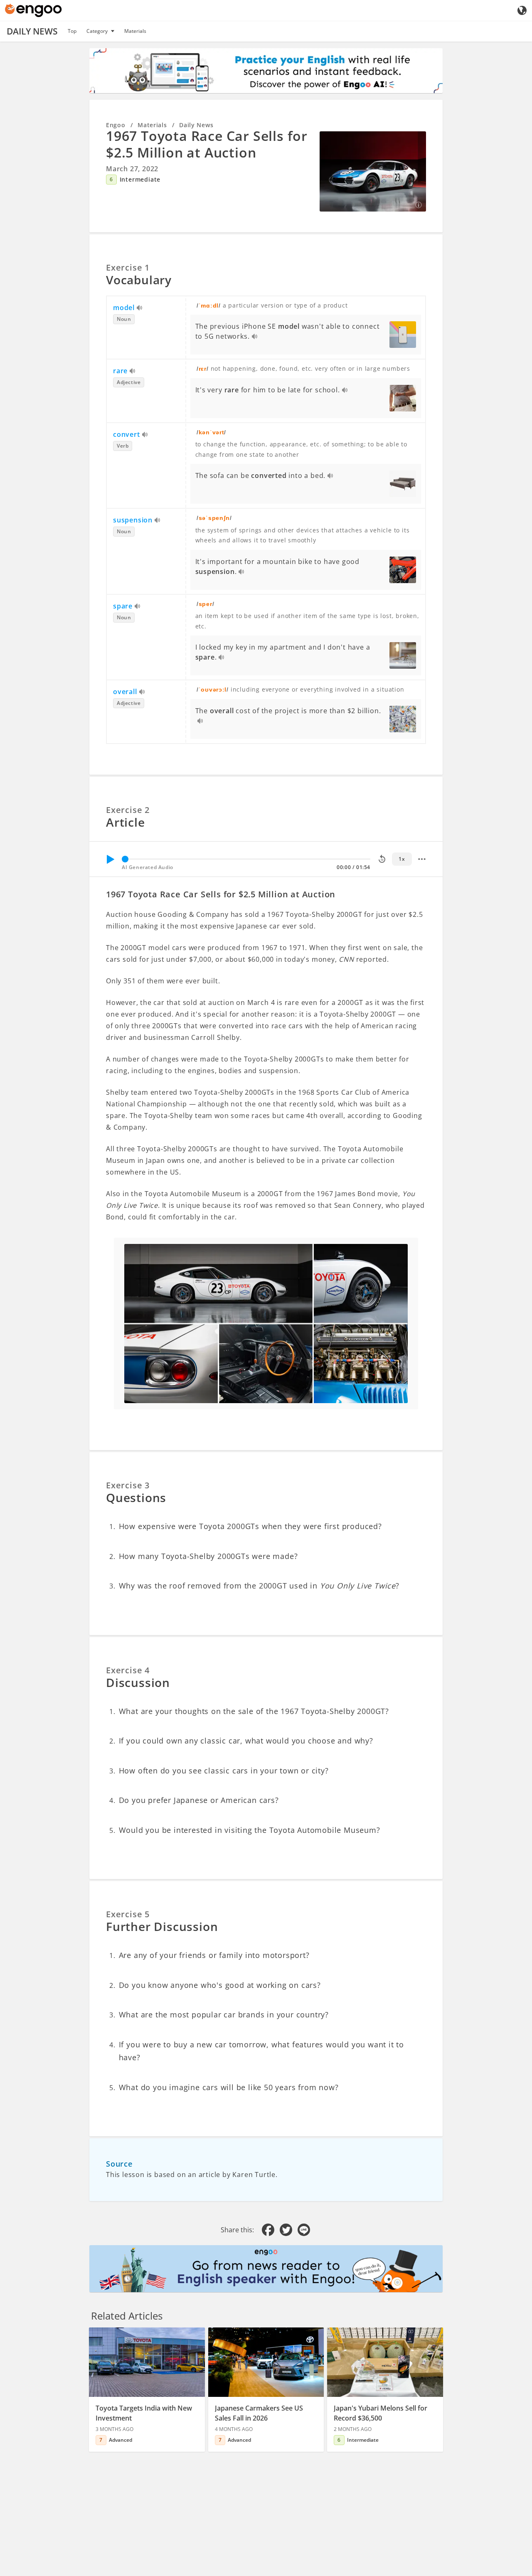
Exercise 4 (128, 1670)
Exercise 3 (128, 1485)
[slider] (125, 859)
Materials (135, 31)
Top (72, 31)
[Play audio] (140, 308)
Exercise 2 (128, 810)
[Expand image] (373, 171)
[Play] (110, 859)
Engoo (116, 125)
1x (402, 859)
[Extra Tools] (422, 859)
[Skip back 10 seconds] (382, 859)
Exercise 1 (128, 267)
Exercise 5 (128, 1914)
